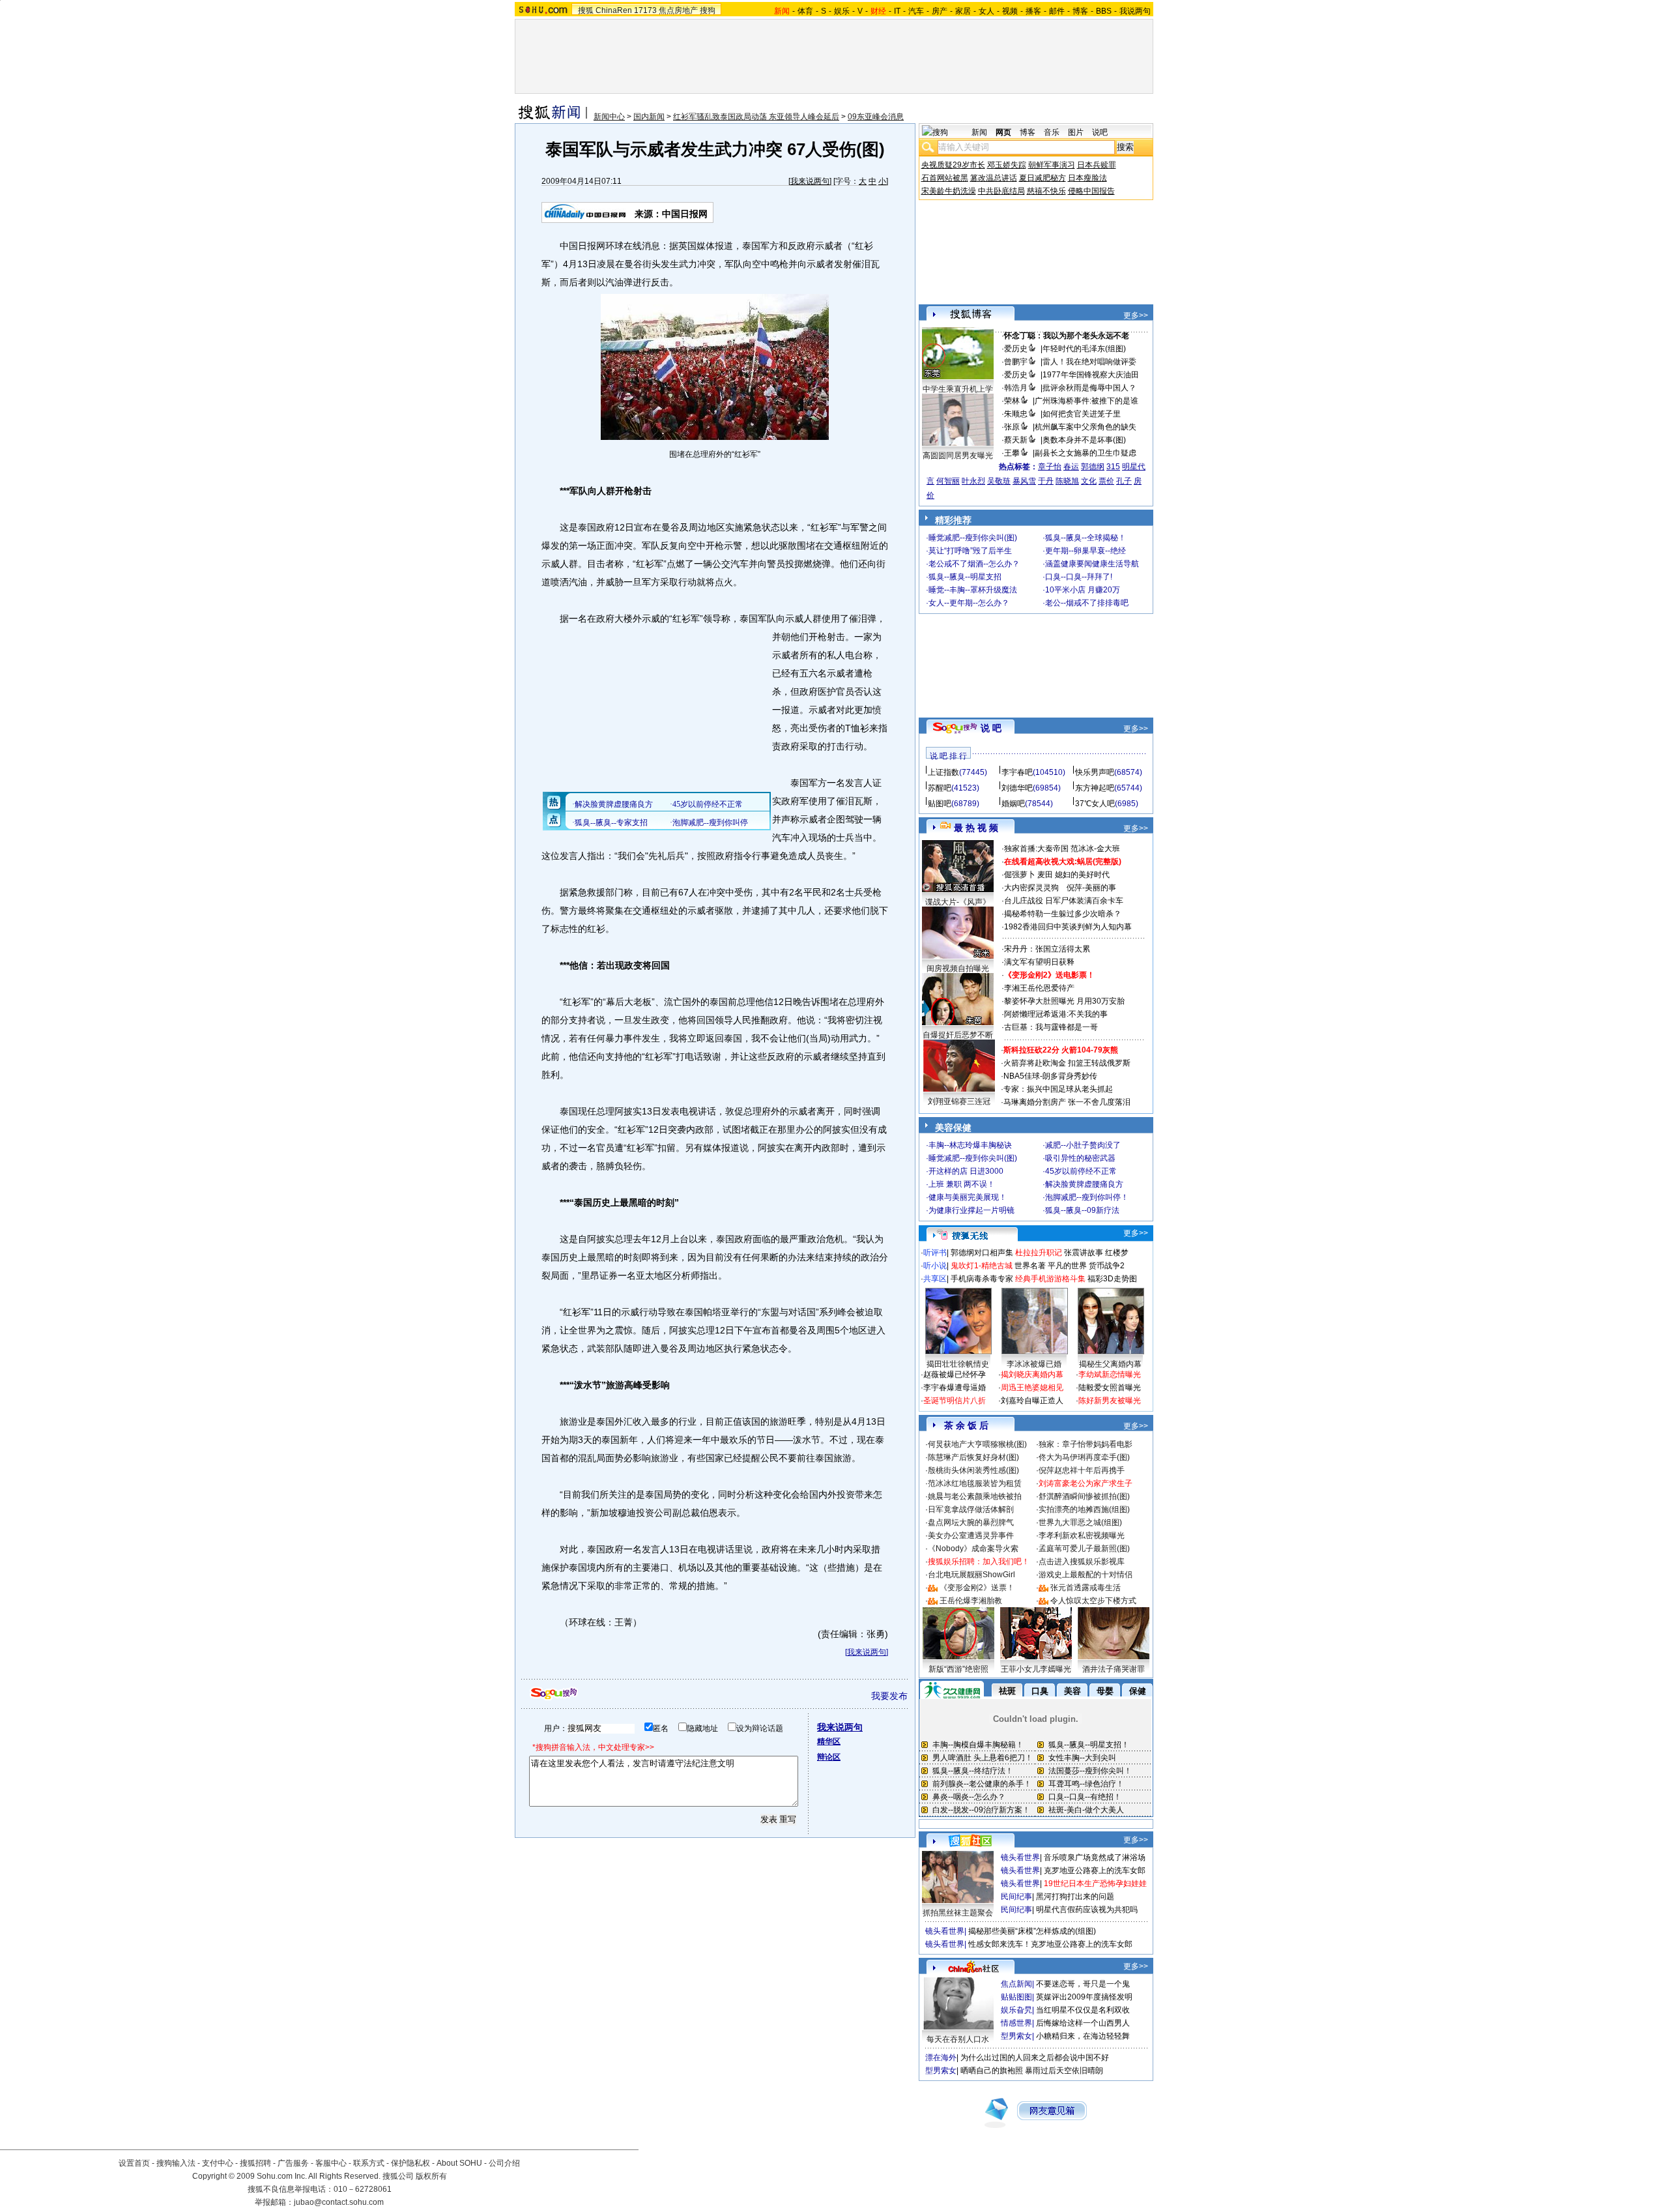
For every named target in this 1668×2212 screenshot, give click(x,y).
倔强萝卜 (1020, 875)
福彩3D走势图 (1112, 1279)
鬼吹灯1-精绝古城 (982, 1266)
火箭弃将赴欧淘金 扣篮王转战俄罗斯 (1067, 1063)
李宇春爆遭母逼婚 (955, 1388)
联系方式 (369, 2163)
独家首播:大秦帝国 (1036, 849)
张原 (1012, 427)
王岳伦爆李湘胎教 (971, 1601)
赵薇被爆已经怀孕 (955, 1375)
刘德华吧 (1017, 788)
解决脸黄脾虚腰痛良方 (1084, 1184)
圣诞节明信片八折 (955, 1401)
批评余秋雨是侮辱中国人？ (1089, 388)
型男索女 (1016, 2036)
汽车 (916, 11)
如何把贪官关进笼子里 (1082, 414)
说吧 (1100, 132)
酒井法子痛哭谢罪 (1114, 1669)
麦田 (1045, 875)
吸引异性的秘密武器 (1080, 1158)
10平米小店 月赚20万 (1083, 590)
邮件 (1057, 11)
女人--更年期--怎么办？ (969, 603)
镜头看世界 (1020, 1857)
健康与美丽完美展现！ (968, 1197)
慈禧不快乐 (1046, 191)
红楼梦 (1117, 1253)
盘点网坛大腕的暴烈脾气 (971, 1522)
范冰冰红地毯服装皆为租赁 (975, 1483)
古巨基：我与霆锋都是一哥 (1051, 1027)
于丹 (1046, 481)
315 (1113, 467)
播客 (1033, 11)
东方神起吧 (1095, 788)
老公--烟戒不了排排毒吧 (1087, 603)
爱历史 (1016, 349)
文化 (1089, 481)
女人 (986, 11)
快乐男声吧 (1095, 772)
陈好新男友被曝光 (1110, 1401)
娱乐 (842, 11)
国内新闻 (649, 117)
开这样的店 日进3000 (966, 1171)
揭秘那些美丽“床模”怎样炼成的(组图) (1032, 1931)
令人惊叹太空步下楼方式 (1093, 1601)
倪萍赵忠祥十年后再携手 (1082, 1470)
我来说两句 (810, 181)
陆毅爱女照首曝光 (1110, 1388)
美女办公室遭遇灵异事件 (971, 1535)
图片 (1076, 132)
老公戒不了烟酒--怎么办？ (974, 564)
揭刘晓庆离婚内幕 (1032, 1375)
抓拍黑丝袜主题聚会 (958, 1913)
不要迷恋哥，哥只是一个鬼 (1083, 1984)
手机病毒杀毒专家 (982, 1279)
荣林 (1012, 401)
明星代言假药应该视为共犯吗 (1087, 1910)
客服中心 (331, 2163)
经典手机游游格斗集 (1050, 1279)
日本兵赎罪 (1097, 165)
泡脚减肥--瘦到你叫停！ (1087, 1197)
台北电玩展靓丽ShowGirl (971, 1575)
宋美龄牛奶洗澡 (949, 191)
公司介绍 (504, 2163)
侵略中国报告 (1091, 191)
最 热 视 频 (976, 828)
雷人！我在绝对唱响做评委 (1089, 362)
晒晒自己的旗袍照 (992, 2071)
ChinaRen (614, 10)
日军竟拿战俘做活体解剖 (971, 1509)
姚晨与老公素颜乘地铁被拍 (975, 1496)
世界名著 (1030, 1266)
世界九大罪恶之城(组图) (1080, 1522)
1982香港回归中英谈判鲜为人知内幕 (1068, 927)
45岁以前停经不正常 (1081, 1171)
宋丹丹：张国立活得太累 (1047, 949)
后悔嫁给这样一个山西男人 (1083, 2023)
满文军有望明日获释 (1039, 962)
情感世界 (1016, 2023)
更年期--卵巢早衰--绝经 (1086, 551)
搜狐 (586, 10)
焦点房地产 (678, 10)
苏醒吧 (940, 788)
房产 (940, 11)
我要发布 (889, 1696)
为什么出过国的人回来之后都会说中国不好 (1035, 2058)
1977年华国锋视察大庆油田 (1091, 375)
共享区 (935, 1279)
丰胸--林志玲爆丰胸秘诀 (970, 1145)
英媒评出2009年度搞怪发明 (1084, 1997)
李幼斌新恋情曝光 (1110, 1375)
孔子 (1124, 481)
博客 (1080, 11)
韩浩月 (1016, 388)
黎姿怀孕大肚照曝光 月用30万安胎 (1064, 1001)
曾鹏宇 (1016, 362)
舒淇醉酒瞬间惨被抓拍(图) (1084, 1496)
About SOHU (459, 2163)
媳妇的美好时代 (1082, 875)
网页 (1003, 132)
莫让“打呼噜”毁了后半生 (970, 551)
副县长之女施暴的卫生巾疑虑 (1086, 453)
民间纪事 (1016, 1897)
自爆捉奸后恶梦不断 (958, 1035)
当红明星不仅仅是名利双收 (1083, 2010)
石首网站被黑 (945, 178)
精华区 (829, 1741)
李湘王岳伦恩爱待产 (1039, 988)
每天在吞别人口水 (958, 2039)
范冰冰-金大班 (1095, 849)
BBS (1104, 11)
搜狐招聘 (255, 2163)
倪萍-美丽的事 (1091, 888)
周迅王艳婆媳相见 (1032, 1388)
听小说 (935, 1266)
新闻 (979, 132)
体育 (805, 11)
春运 (1071, 467)
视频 (1010, 11)
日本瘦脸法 (1087, 178)
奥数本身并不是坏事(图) (1084, 440)
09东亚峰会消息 (876, 117)
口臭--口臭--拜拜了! (1079, 577)
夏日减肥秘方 (1042, 178)
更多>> (1136, 315)
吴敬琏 (999, 481)
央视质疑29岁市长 (953, 165)
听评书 (935, 1253)
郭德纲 (1093, 467)
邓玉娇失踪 (1007, 165)
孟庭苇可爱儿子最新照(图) (1084, 1549)
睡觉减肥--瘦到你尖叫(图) (973, 538)
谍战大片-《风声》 (958, 902)
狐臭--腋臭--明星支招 (965, 577)
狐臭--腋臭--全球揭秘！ (1086, 538)
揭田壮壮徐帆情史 (958, 1364)
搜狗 (708, 10)
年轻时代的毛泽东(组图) (1084, 349)
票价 (1106, 481)
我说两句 (1135, 11)
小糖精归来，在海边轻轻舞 (1083, 2036)
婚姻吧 (1013, 804)
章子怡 (1050, 467)
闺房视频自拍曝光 (958, 968)
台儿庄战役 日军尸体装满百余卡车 (1064, 901)
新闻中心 (609, 117)
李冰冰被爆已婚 (1034, 1364)
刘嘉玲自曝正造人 (1032, 1401)
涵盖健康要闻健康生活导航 (1092, 564)
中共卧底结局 (1001, 191)
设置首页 (134, 2163)
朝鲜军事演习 (1052, 165)
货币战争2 (1107, 1266)
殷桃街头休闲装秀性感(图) (973, 1470)
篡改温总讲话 (994, 178)
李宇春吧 (1017, 772)
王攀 (1012, 453)
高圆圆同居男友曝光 (958, 456)
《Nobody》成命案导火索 (973, 1549)
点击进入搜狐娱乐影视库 (1082, 1562)
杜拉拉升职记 (1039, 1253)
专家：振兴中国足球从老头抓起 (1058, 1089)
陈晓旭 (1067, 481)
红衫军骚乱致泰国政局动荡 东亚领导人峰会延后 (756, 117)
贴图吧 (940, 804)
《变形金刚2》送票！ (977, 1588)
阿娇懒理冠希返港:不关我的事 (1056, 1014)
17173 (645, 10)
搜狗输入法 (176, 2163)
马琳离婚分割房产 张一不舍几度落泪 (1067, 1102)
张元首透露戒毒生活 (1086, 1588)
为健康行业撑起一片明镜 (971, 1210)
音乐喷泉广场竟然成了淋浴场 (1095, 1857)
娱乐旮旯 (1016, 2010)
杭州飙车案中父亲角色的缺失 (1086, 427)
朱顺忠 (1016, 414)
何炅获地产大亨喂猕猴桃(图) (977, 1444)
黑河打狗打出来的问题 (1075, 1897)
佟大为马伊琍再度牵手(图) (1084, 1457)
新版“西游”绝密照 (958, 1669)
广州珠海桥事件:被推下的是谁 (1086, 401)
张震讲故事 (1084, 1253)
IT (897, 11)
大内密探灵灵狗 (1031, 888)
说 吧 (991, 728)
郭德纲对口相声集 (982, 1253)
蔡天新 (1016, 440)
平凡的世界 (1067, 1266)
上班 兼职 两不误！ (962, 1184)
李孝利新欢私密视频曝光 (1082, 1535)
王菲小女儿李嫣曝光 (1036, 1669)
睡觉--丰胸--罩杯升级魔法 (973, 590)
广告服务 (293, 2163)
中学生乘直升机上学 (958, 389)
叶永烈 (973, 481)
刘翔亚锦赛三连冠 (959, 1101)
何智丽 (948, 481)
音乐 (1052, 132)
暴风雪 (1024, 481)
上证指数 (943, 772)
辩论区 (829, 1757)
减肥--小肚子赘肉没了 (1083, 1145)
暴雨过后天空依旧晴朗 (1064, 2071)
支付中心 (218, 2163)
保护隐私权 (410, 2163)
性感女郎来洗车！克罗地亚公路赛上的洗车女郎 (1050, 1944)
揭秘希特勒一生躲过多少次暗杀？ (1063, 914)
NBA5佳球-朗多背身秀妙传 (1050, 1076)
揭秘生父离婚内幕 (1110, 1364)
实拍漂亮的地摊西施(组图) (1084, 1509)
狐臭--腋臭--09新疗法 (1082, 1210)
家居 (963, 11)
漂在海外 (941, 2058)
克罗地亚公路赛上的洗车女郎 (1095, 1870)
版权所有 (431, 2176)
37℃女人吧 (1095, 804)
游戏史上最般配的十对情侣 (1086, 1575)
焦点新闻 (1016, 1984)
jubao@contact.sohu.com (339, 2202)
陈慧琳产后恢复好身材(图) (973, 1457)
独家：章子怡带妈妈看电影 (1086, 1444)
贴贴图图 (1016, 1997)
